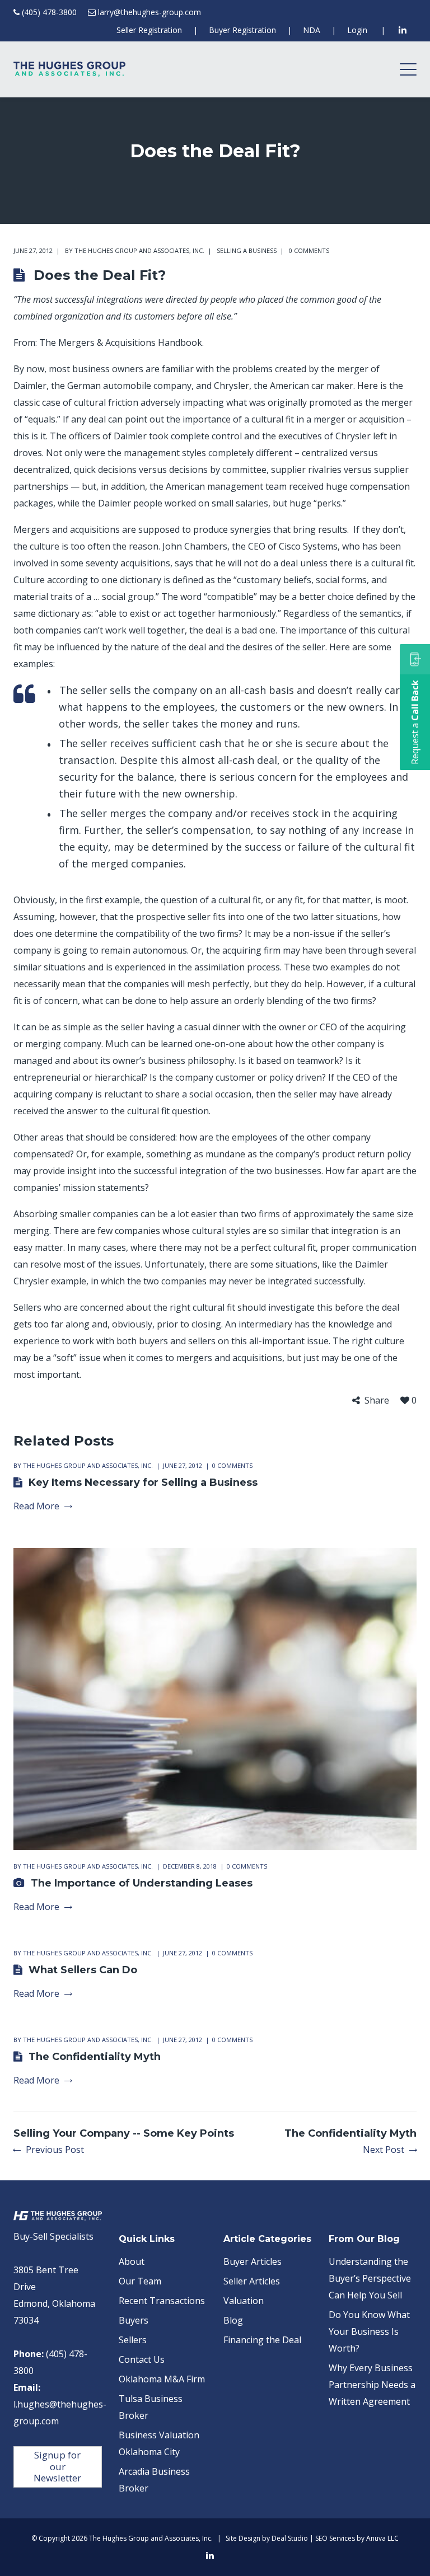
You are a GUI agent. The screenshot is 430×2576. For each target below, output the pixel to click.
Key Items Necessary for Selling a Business (143, 1482)
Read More (36, 1506)
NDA (312, 30)
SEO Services (335, 2538)
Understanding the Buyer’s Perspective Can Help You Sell (370, 2278)
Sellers (133, 2340)
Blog (233, 2320)
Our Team (140, 2281)
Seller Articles (252, 2281)
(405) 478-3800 (49, 12)
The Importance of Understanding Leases (142, 1883)
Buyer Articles (253, 2261)
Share (377, 1400)
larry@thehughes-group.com (149, 12)
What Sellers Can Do (83, 1970)
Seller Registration (149, 30)
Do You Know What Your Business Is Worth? (369, 2331)
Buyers (134, 2320)
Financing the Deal (262, 2340)
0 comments (309, 250)
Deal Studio (290, 2538)
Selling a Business (247, 250)
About (132, 2261)
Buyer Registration (242, 30)
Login (357, 30)
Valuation (244, 2301)
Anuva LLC (382, 2538)
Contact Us (142, 2359)
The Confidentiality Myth (95, 2057)
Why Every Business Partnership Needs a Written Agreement (372, 2385)
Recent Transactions (162, 2301)
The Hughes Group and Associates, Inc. (139, 250)
